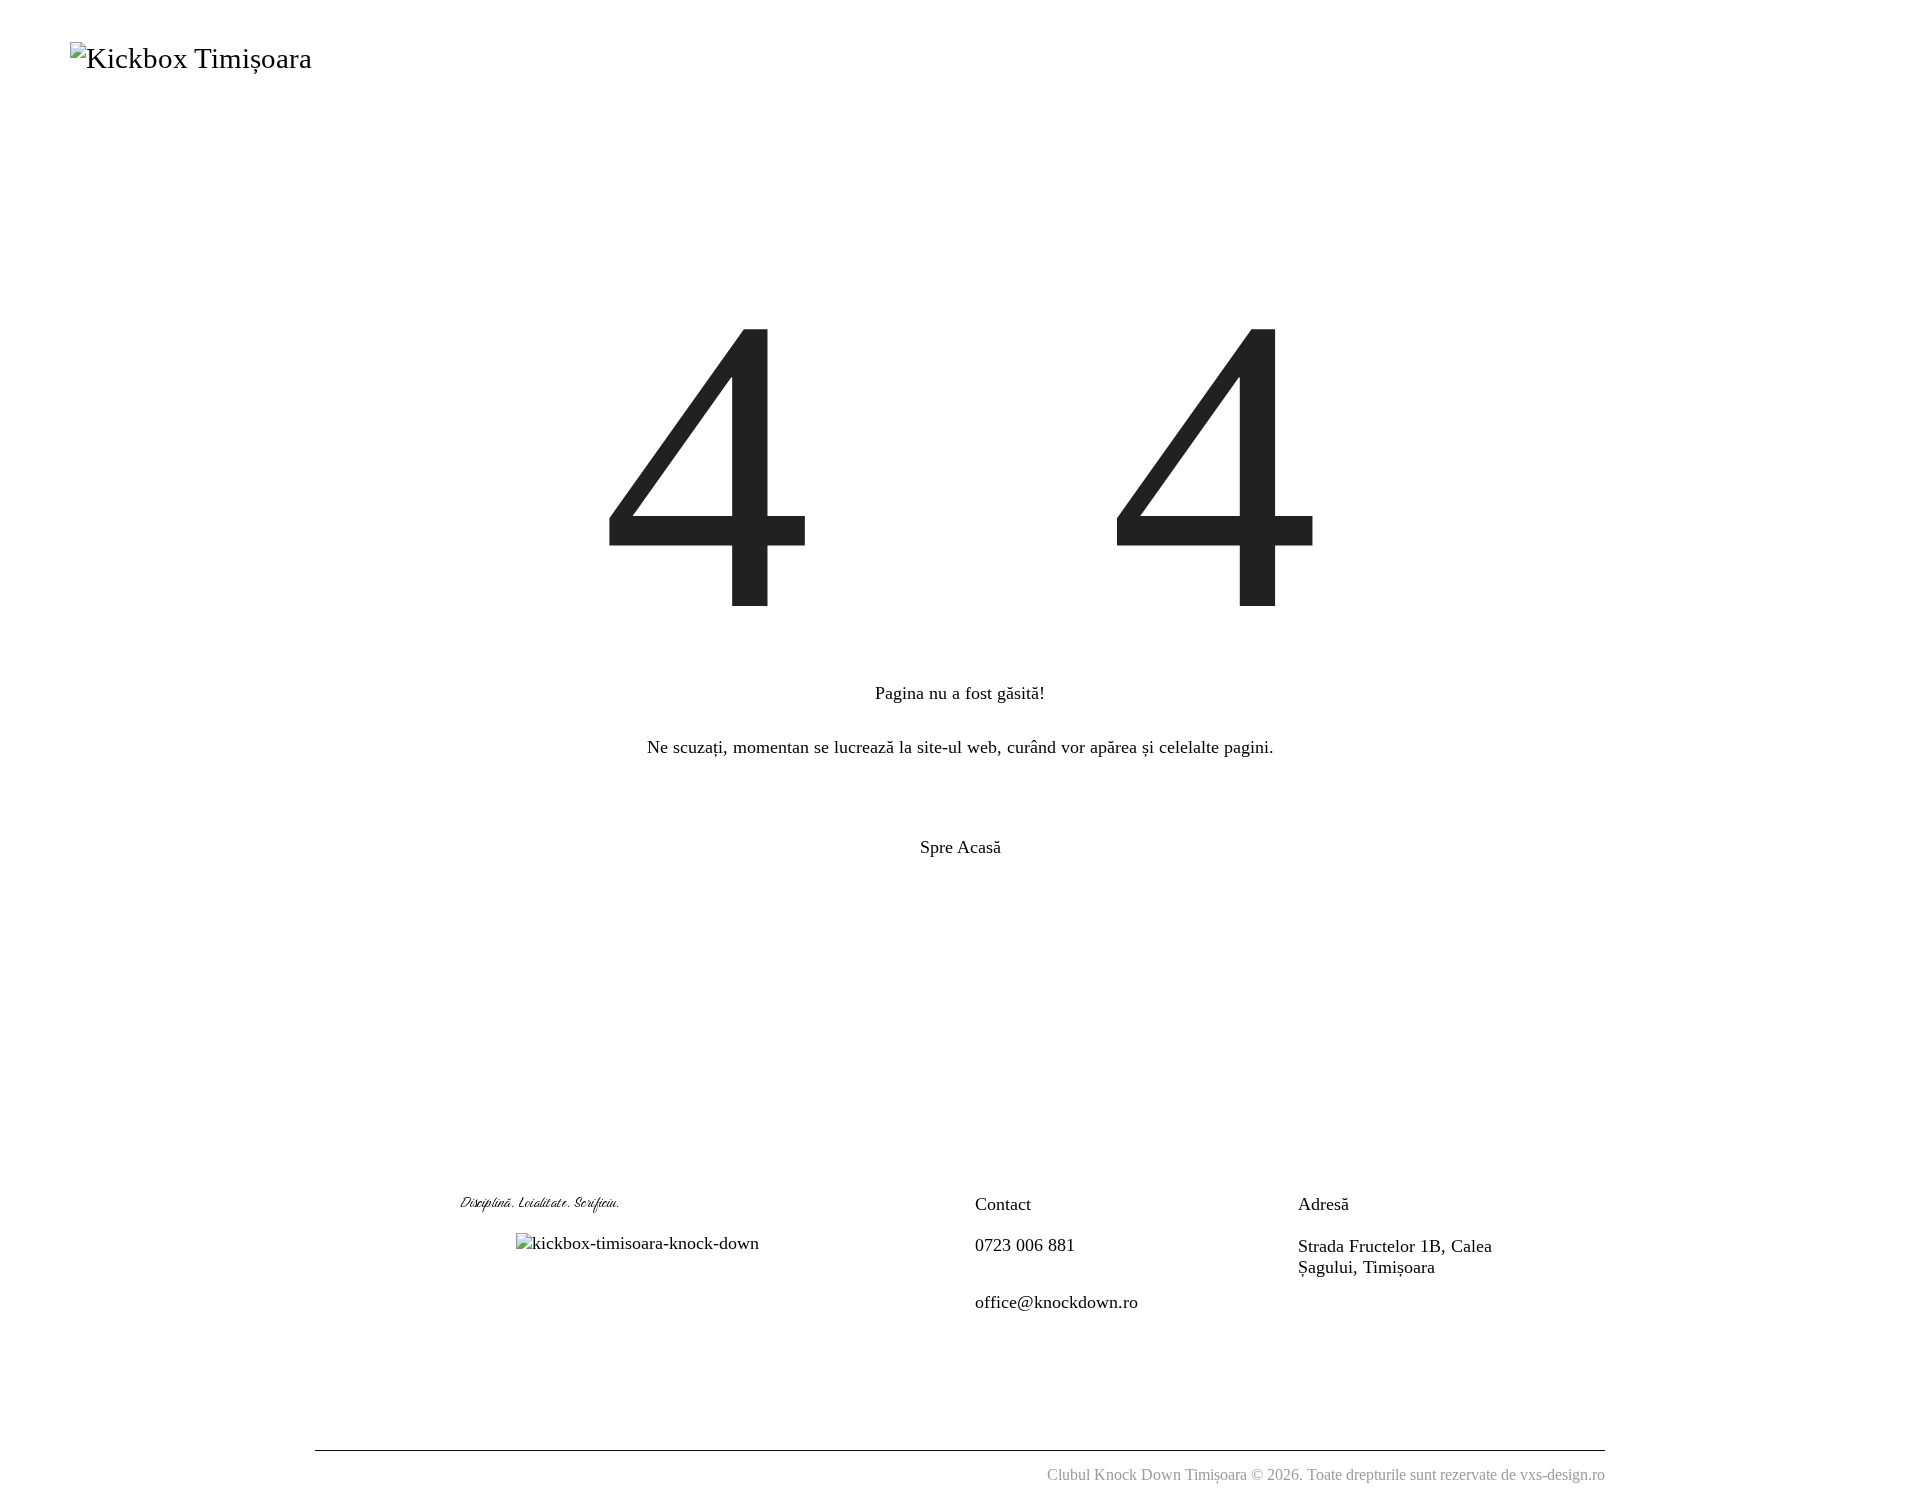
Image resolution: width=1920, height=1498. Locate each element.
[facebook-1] (1737, 57)
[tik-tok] (1841, 57)
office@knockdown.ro (1056, 1302)
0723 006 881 (1025, 1245)
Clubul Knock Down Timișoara (1147, 1474)
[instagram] (1789, 57)
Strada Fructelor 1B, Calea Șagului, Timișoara (1395, 1256)
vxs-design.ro (1562, 1474)
